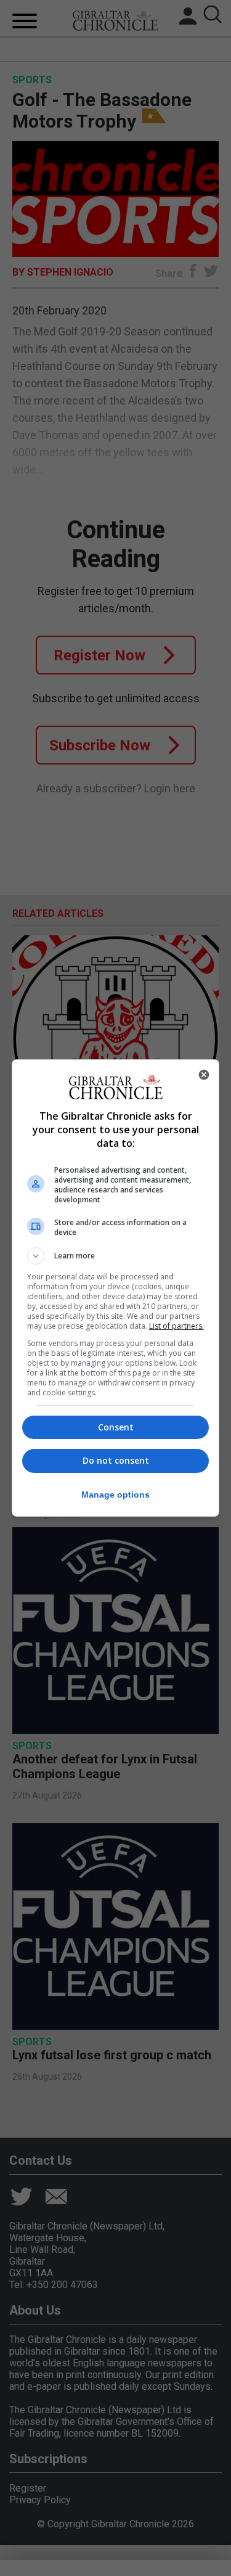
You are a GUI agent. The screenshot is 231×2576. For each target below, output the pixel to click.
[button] (116, 1256)
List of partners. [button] (176, 1326)
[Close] (204, 1075)
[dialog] (116, 1288)
